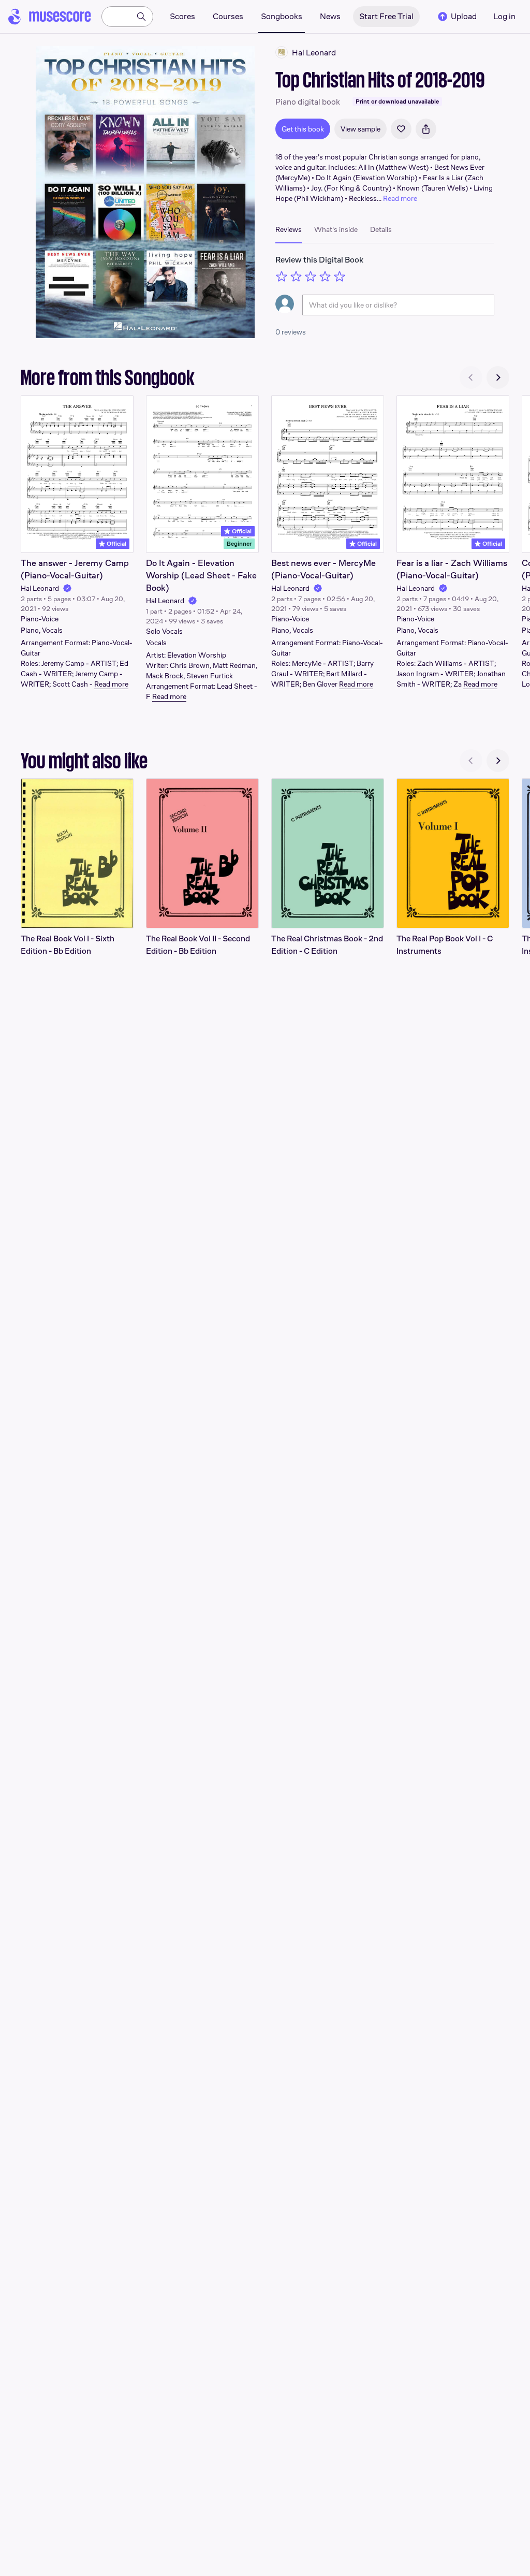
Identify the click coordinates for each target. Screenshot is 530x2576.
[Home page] (50, 17)
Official (116, 544)
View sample (360, 129)
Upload (464, 16)
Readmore (111, 684)
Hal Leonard (40, 588)
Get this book (303, 129)
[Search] (141, 17)
